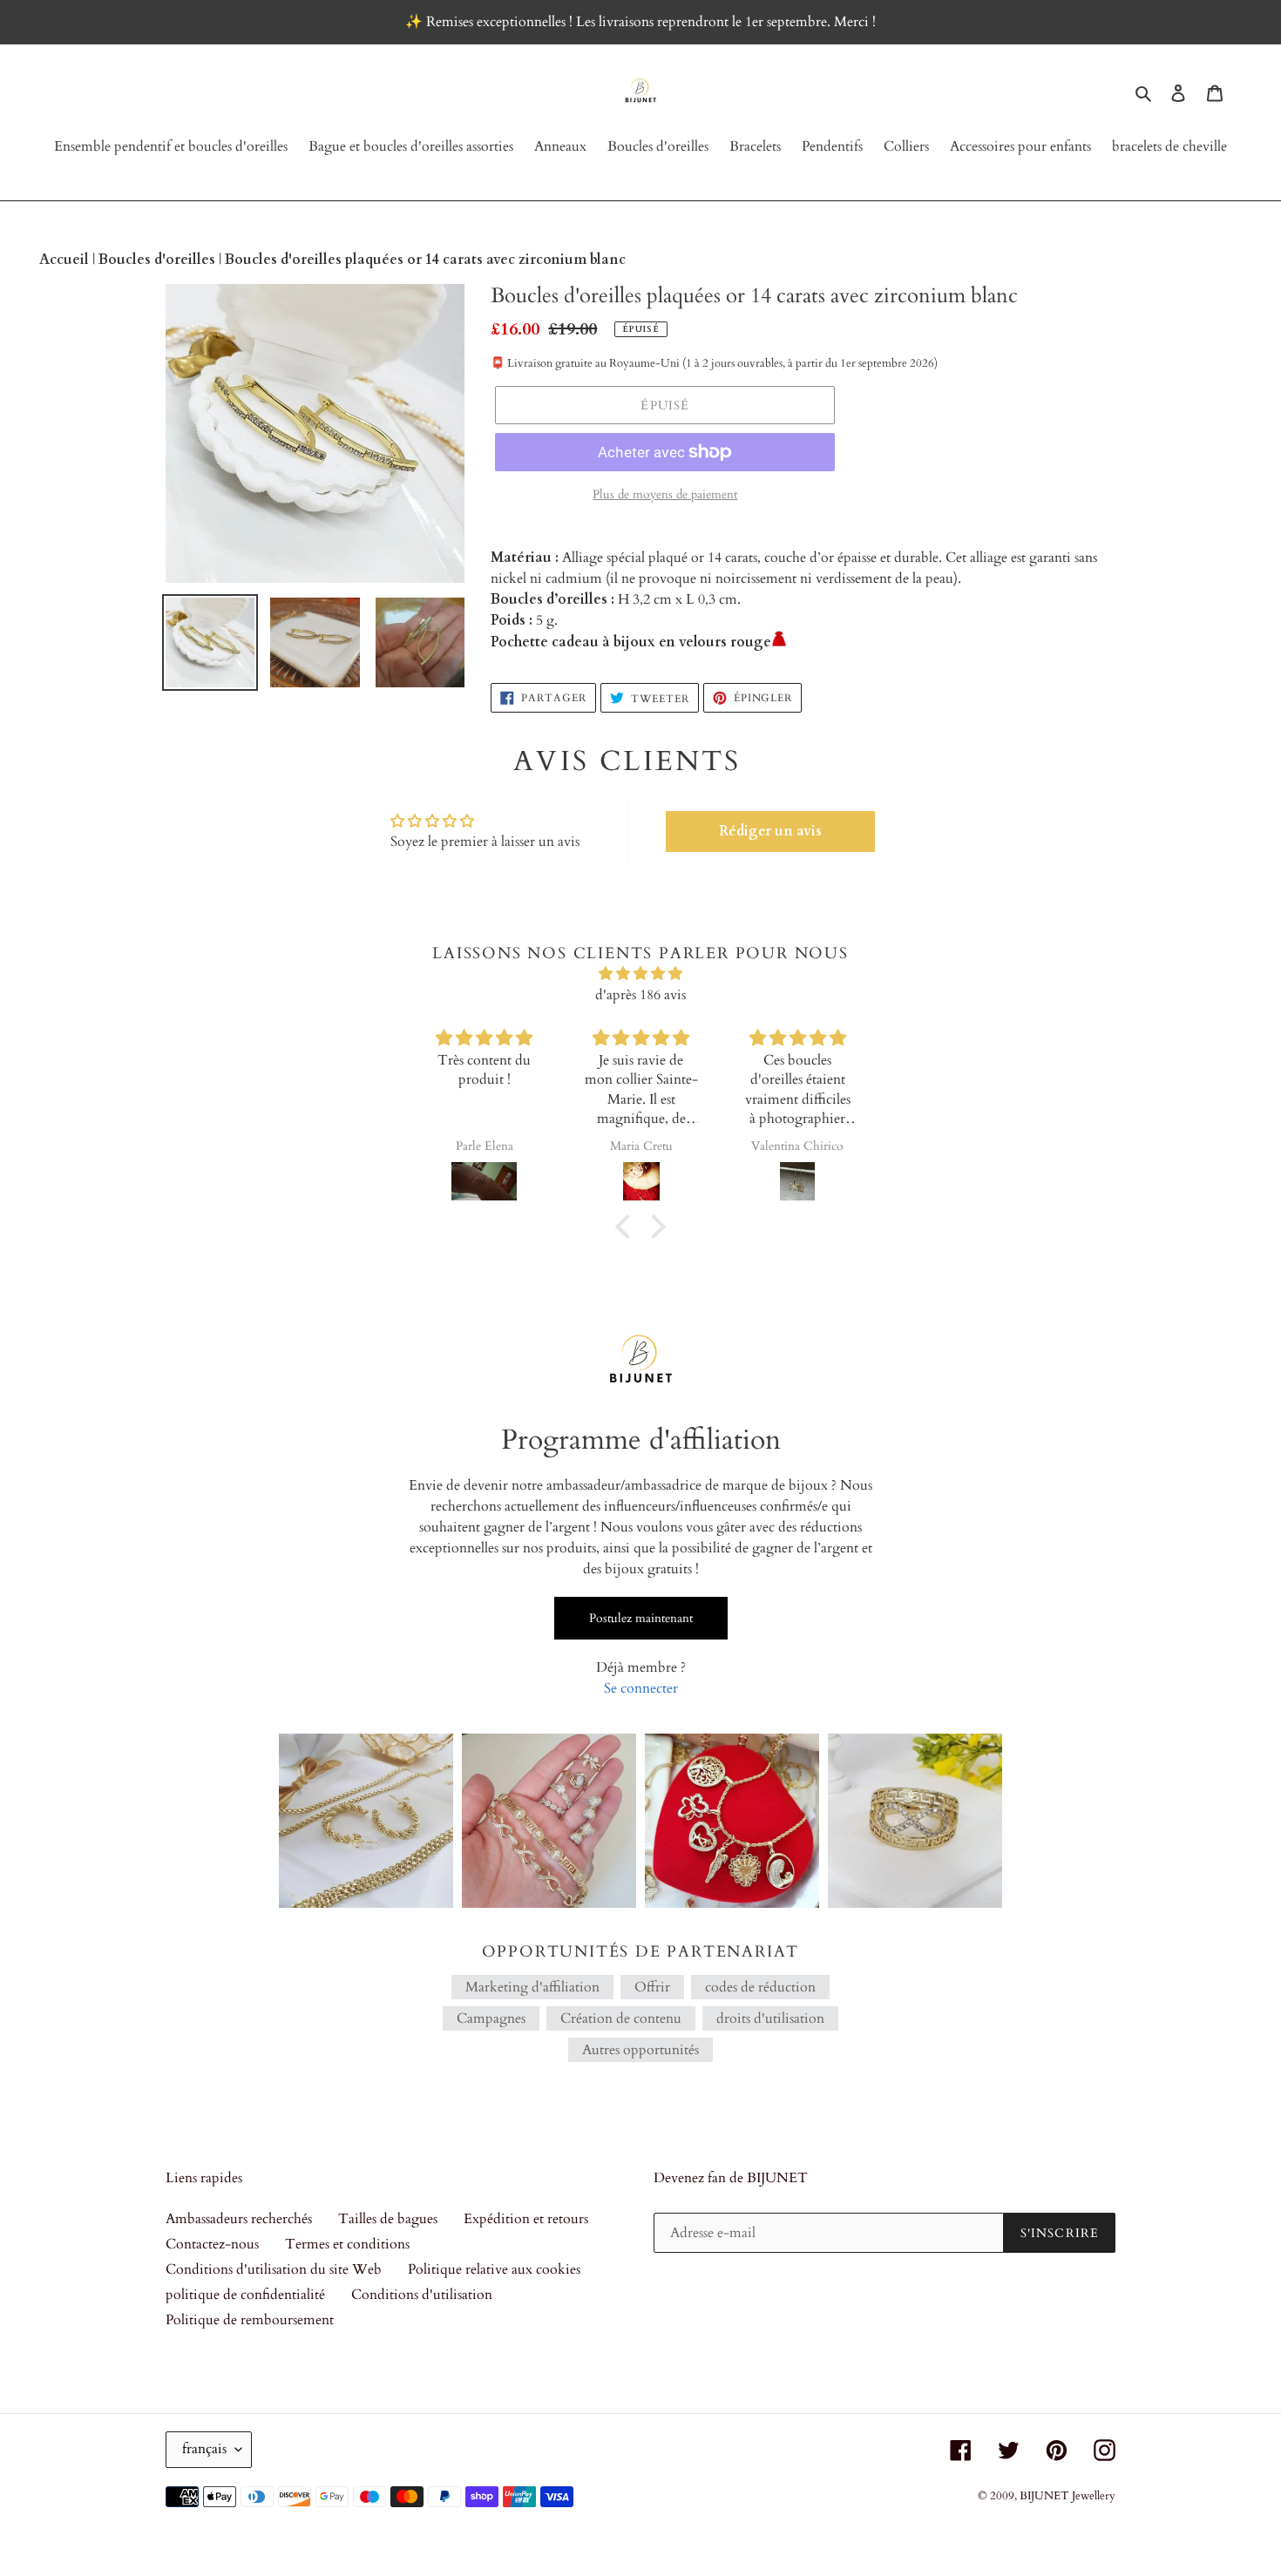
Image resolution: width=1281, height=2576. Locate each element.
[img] (640, 974)
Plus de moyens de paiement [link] (665, 494)
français (204, 2449)
